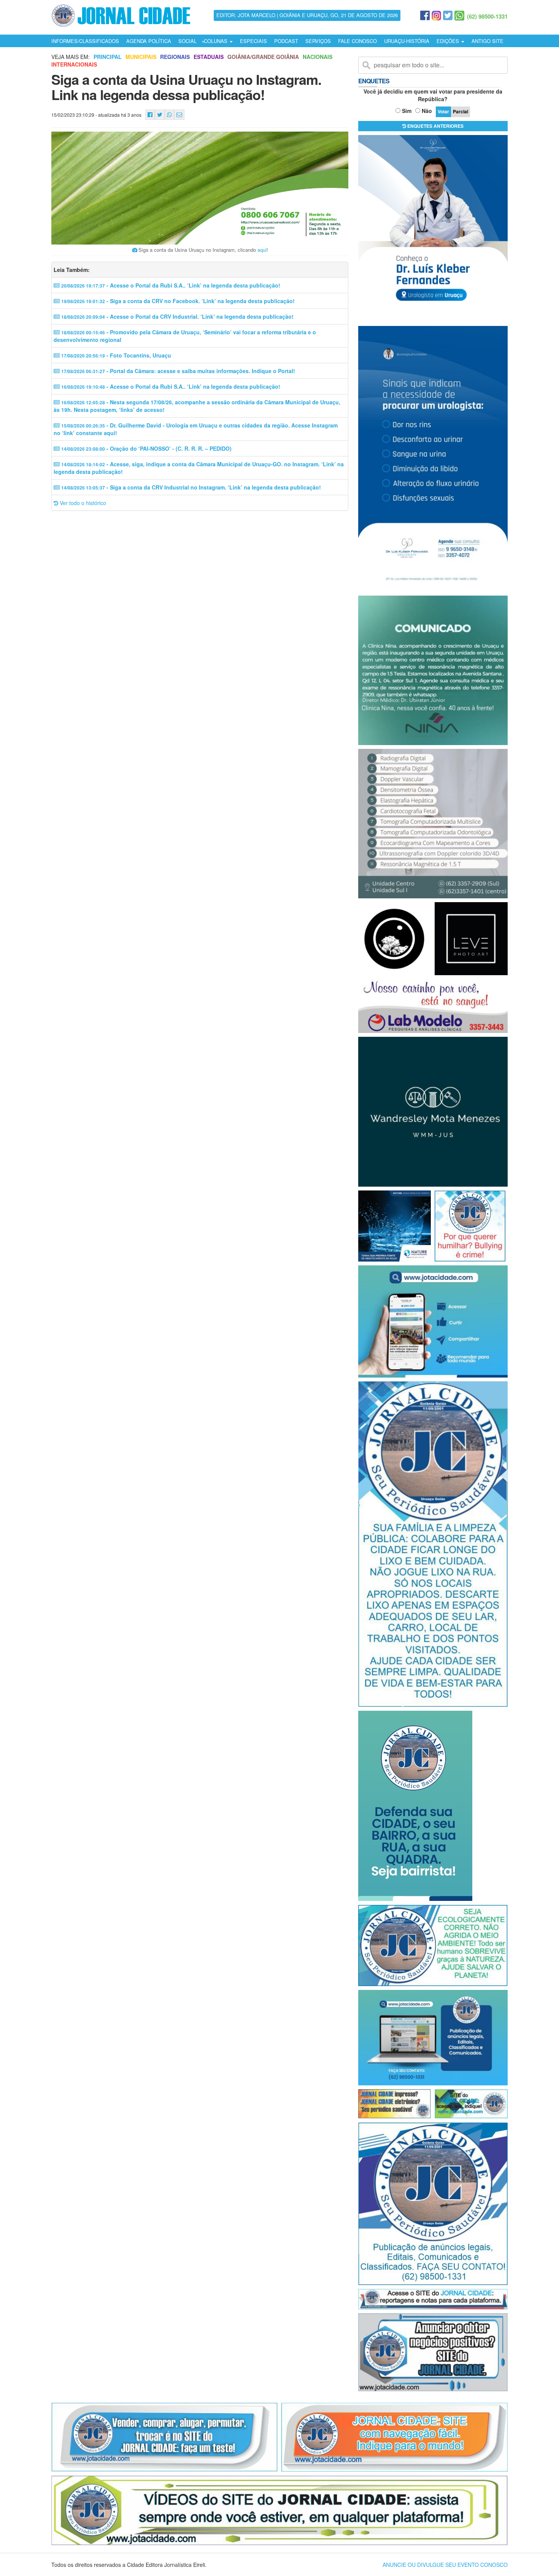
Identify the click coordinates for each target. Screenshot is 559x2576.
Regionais (175, 57)
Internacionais (74, 64)
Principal (108, 57)
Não (427, 111)
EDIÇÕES (449, 41)
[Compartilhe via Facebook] (150, 115)
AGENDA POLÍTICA (149, 41)
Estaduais (209, 57)
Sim (407, 111)
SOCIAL (187, 41)
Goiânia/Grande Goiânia (263, 57)
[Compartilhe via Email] (179, 115)
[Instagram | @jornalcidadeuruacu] (436, 16)
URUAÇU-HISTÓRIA (407, 41)
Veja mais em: (71, 57)
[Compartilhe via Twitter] (160, 115)
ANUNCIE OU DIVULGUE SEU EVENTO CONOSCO (445, 2565)
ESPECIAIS (253, 41)
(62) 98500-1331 (487, 16)
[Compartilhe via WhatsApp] (169, 115)
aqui (262, 250)
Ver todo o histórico (82, 503)
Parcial (461, 111)
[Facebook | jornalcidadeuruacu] (425, 16)
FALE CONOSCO (357, 41)
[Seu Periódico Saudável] (121, 14)
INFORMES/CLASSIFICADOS (85, 41)
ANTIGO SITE (488, 41)
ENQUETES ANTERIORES (435, 126)
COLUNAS (216, 41)
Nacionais (318, 57)
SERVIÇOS (318, 41)
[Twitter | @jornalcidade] (448, 16)
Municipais (141, 57)
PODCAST (286, 41)
